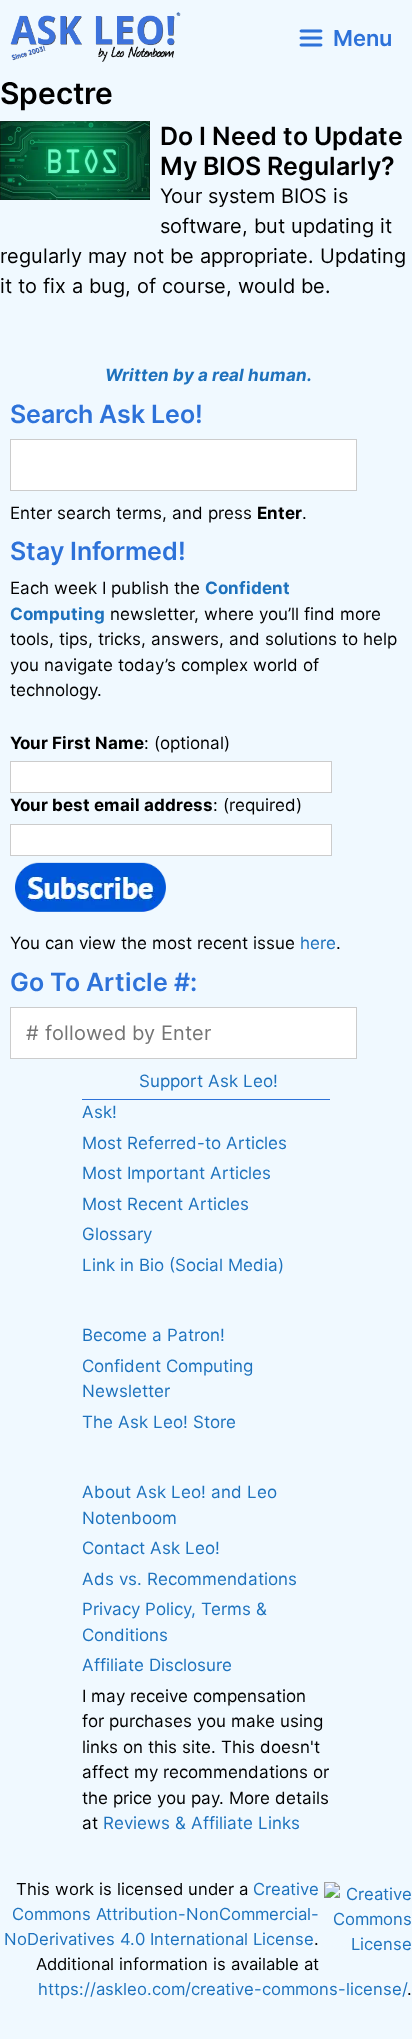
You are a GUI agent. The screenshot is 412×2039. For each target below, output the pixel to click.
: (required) (156, 805)
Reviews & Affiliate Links (201, 1823)
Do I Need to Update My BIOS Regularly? (281, 151)
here (318, 943)
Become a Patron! (153, 1335)
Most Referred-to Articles (184, 1143)
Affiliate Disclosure (157, 1665)
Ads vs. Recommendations (189, 1579)
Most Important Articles (176, 1173)
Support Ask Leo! (208, 1081)
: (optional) (120, 743)
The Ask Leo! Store (159, 1422)
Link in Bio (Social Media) (183, 1265)
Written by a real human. (208, 375)
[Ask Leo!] (103, 37)
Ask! (99, 1112)
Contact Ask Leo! (151, 1548)
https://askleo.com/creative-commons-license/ (222, 1989)
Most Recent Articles (165, 1204)
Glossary (117, 1234)
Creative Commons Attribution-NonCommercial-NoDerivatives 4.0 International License (161, 1914)
